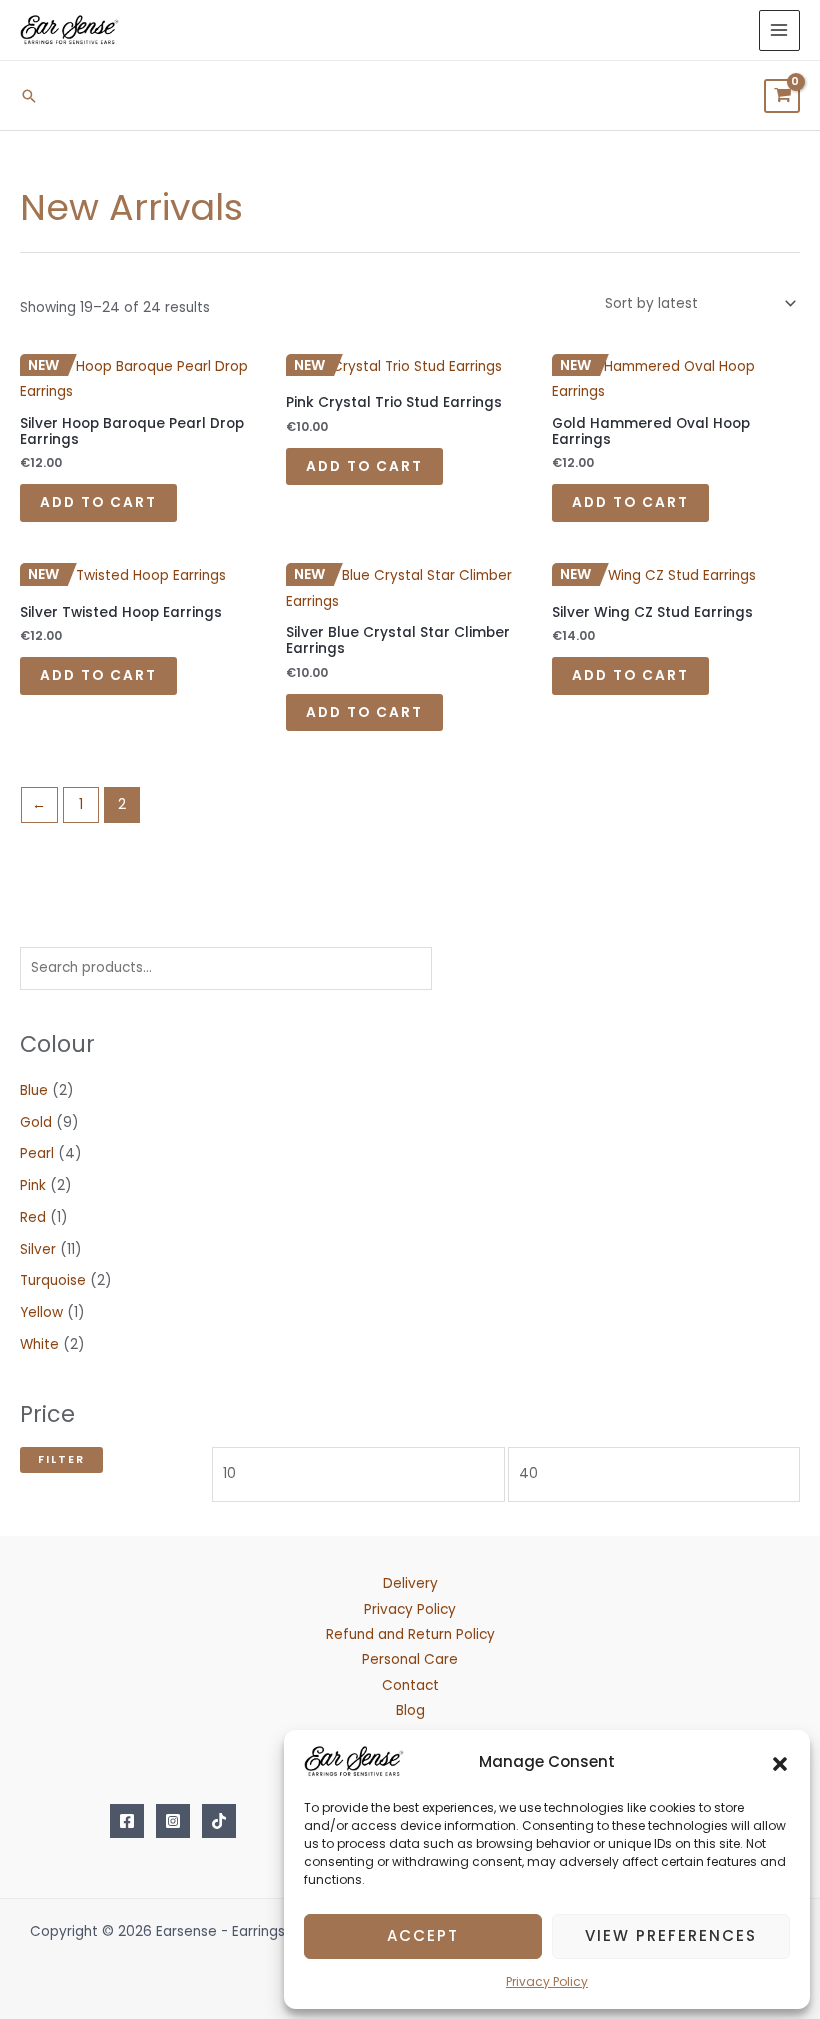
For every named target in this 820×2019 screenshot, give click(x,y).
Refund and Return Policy (410, 1634)
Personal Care (410, 1659)
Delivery (410, 1583)
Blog (410, 1710)
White (39, 1344)
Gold (36, 1122)
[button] (780, 1762)
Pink (33, 1185)
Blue (34, 1090)
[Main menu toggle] (779, 30)
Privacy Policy (547, 1981)
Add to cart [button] (98, 502)
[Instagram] (173, 1821)
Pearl (37, 1153)
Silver (38, 1249)
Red (33, 1217)
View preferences (671, 1935)
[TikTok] (219, 1821)
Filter (61, 1459)
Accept (423, 1935)
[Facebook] (127, 1821)
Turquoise (53, 1280)
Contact (410, 1685)
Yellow (41, 1312)
